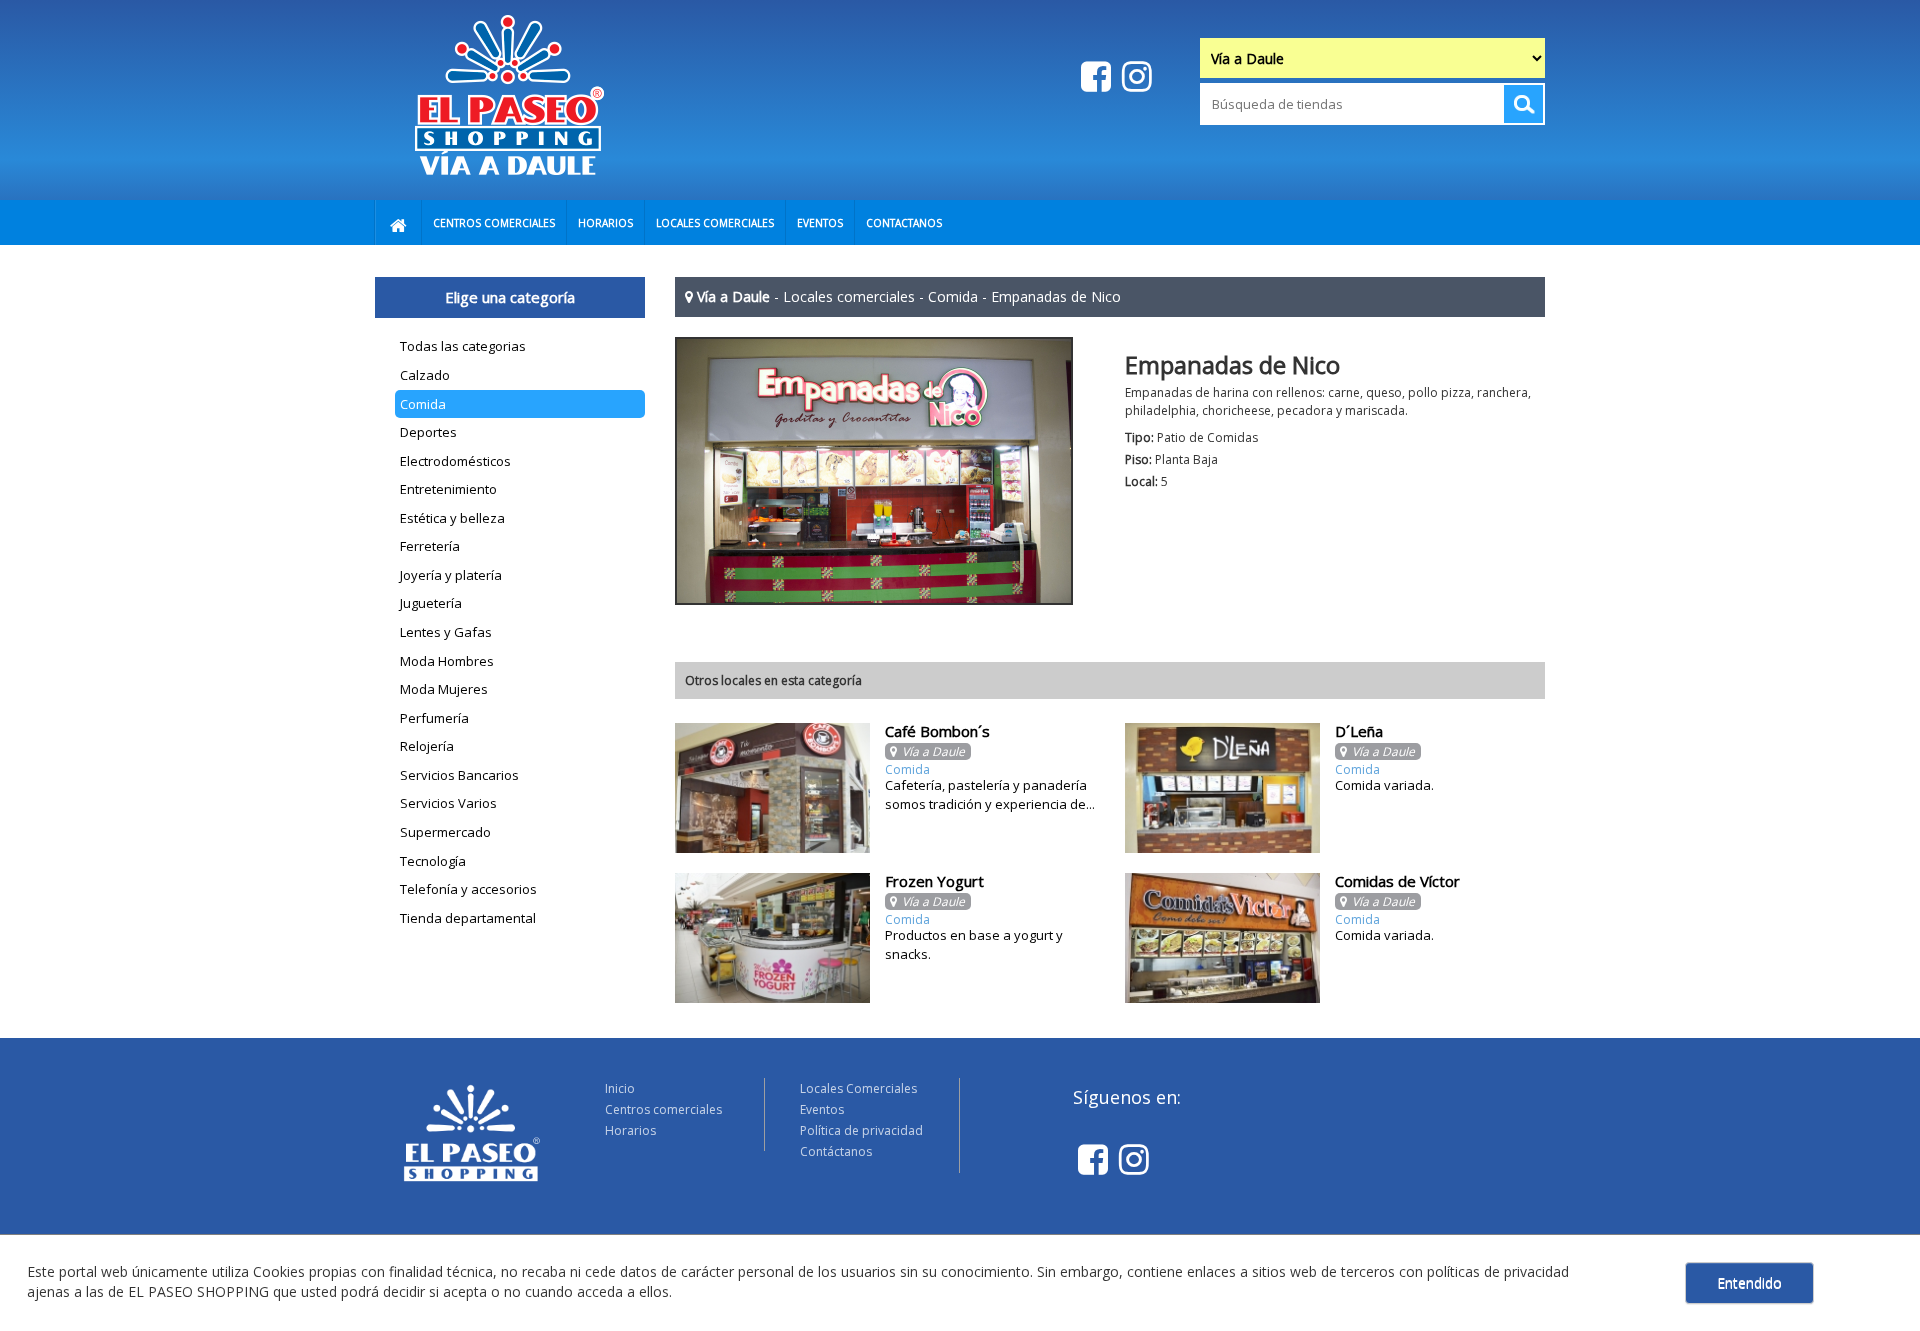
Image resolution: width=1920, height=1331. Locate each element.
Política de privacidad (861, 1130)
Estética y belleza (452, 518)
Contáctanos (836, 1151)
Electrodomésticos (455, 461)
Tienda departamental (468, 918)
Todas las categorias (463, 346)
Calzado (425, 375)
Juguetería (431, 603)
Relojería (427, 746)
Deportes (428, 432)
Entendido (1749, 1282)
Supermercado (445, 832)
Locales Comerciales (858, 1088)
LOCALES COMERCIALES (715, 223)
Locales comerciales (849, 296)
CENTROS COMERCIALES (494, 223)
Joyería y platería (451, 575)
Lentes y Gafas (446, 632)
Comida (423, 404)
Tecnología (433, 861)
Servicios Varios (448, 803)
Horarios (630, 1130)
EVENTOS (820, 223)
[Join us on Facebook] (1093, 75)
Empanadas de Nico (1056, 296)
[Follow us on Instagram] (1134, 75)
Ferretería (430, 546)
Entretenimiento (448, 489)
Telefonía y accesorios (468, 889)
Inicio (620, 1088)
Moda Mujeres (444, 689)
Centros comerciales (663, 1109)
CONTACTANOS (904, 223)
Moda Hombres (447, 661)
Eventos (822, 1109)
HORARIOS (605, 223)
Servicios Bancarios (459, 775)
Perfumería (434, 718)
